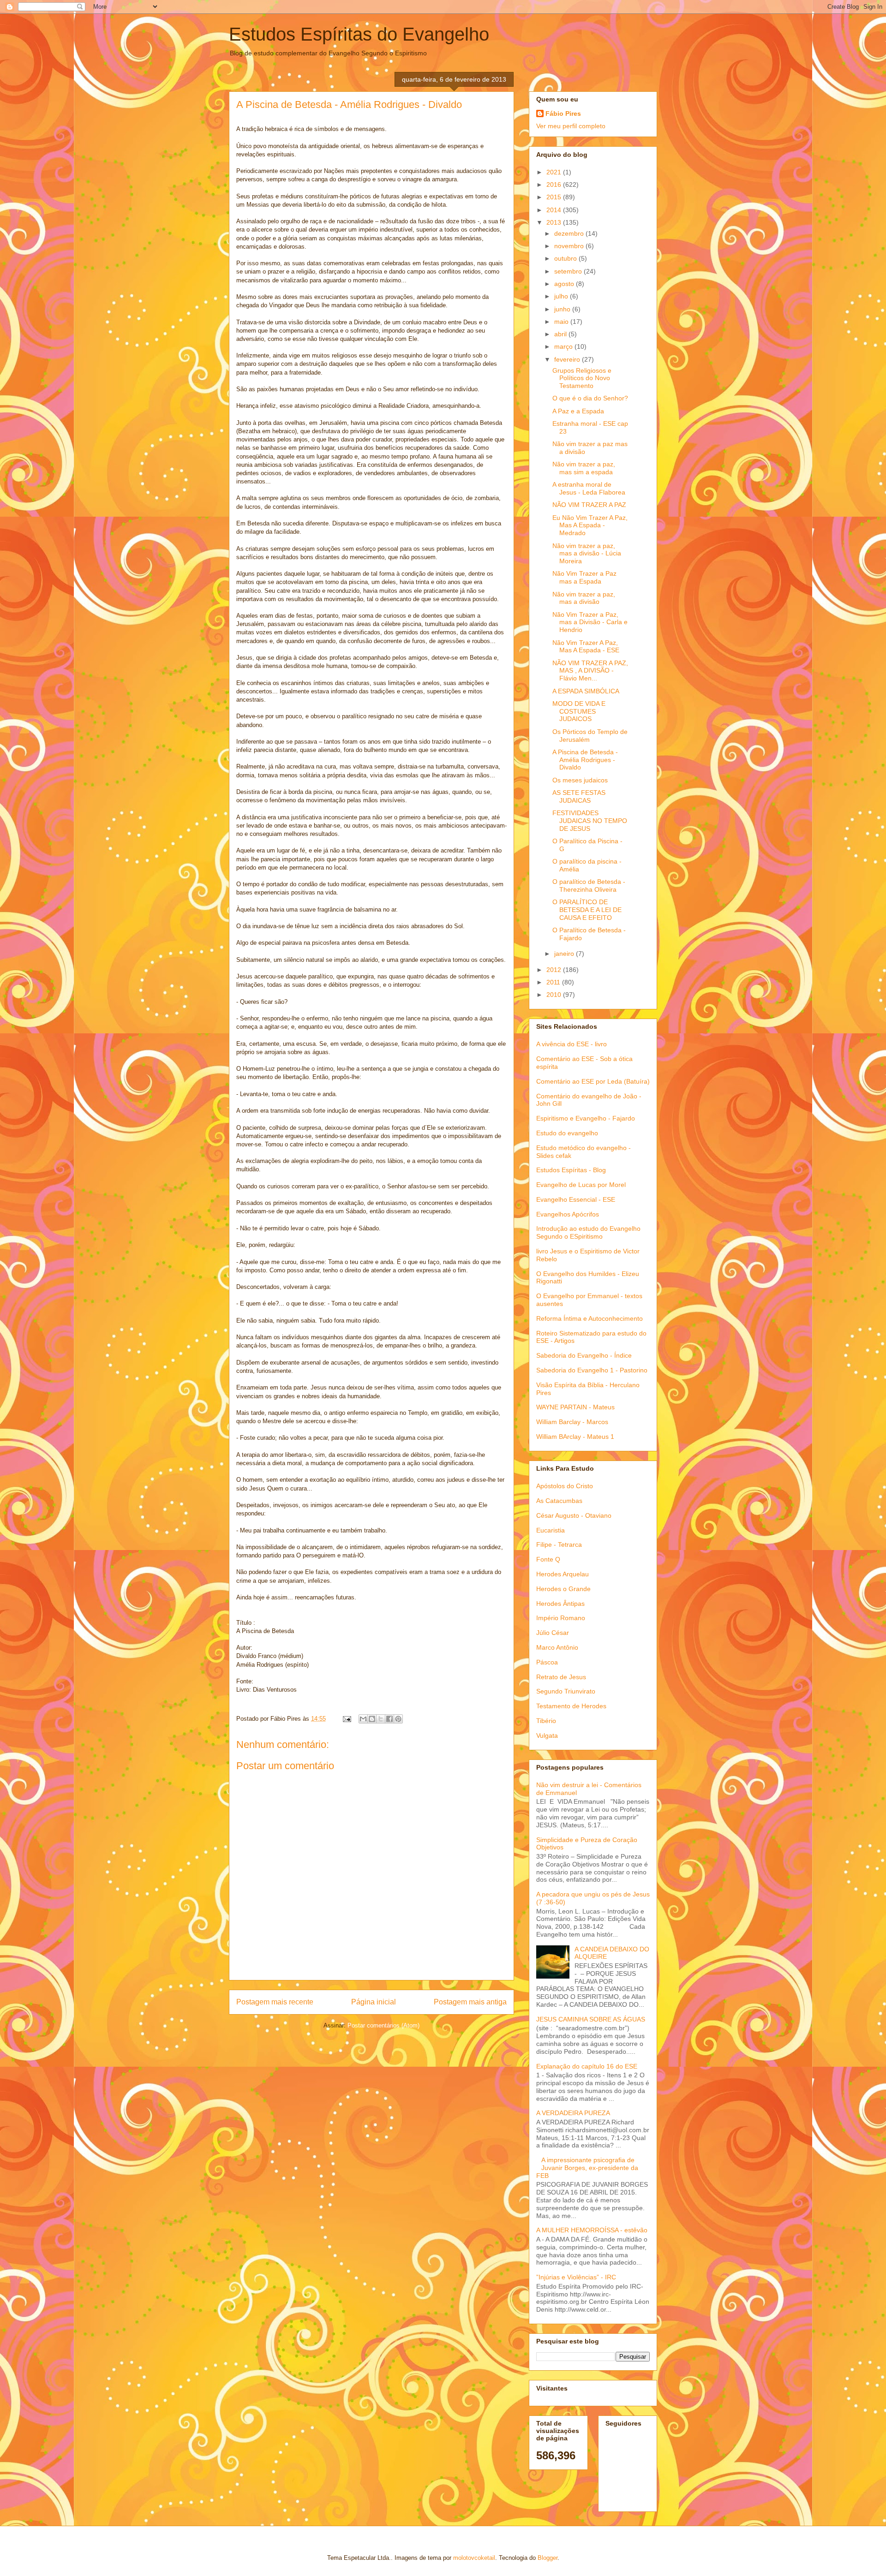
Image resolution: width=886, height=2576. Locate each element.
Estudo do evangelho (567, 1133)
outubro (566, 258)
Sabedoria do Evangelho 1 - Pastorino (592, 1370)
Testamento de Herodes (571, 1706)
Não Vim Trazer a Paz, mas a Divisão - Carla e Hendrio (590, 622)
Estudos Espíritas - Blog (571, 1170)
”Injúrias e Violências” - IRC (576, 2277)
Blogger (548, 2558)
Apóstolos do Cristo (565, 1486)
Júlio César (553, 1633)
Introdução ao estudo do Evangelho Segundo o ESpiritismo (588, 1232)
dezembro (570, 233)
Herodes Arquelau (563, 1574)
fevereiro (568, 359)
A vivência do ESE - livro (572, 1044)
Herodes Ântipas (560, 1604)
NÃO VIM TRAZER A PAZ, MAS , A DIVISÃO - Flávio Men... (590, 671)
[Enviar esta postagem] (346, 1719)
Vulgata (547, 1735)
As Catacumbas (559, 1501)
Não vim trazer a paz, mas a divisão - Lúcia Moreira (587, 554)
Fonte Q (548, 1559)
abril (561, 334)
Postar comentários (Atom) (383, 2025)
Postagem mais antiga (470, 2002)
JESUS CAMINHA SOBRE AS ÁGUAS (591, 2019)
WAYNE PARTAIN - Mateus (575, 1407)
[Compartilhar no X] (381, 1719)
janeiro (565, 954)
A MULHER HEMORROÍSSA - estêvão (592, 2230)
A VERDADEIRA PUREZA (573, 2113)
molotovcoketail (474, 2558)
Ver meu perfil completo (571, 126)
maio (562, 322)
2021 (555, 172)
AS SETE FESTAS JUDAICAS (579, 796)
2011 (554, 982)
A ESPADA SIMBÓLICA (586, 691)
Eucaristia (551, 1530)
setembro (569, 271)
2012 (555, 970)
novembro (570, 246)
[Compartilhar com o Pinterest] (398, 1719)
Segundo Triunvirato (566, 1691)
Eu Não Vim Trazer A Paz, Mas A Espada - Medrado (590, 525)
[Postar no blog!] (372, 1719)
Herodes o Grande (563, 1589)
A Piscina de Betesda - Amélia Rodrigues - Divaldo (585, 760)
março (564, 346)
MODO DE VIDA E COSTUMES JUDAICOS (579, 711)
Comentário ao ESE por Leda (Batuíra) (593, 1081)
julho (562, 296)
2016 (555, 185)
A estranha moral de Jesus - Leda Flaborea (589, 488)
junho (563, 309)
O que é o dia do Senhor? (590, 398)
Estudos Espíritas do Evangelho (359, 34)
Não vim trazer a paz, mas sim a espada (584, 468)
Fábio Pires (563, 113)
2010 (555, 995)
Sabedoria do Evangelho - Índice (584, 1355)
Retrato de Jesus (561, 1677)
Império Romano (561, 1618)
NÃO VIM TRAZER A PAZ (589, 505)
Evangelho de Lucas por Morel (581, 1185)
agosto (565, 284)
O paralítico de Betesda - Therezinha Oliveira (589, 885)
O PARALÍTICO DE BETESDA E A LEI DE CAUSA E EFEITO (587, 910)
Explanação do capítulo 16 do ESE (587, 2066)
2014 (555, 210)
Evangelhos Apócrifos (568, 1214)
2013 (555, 222)
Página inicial (374, 2002)
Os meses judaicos (580, 780)
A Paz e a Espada (578, 411)
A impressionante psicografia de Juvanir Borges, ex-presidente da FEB (587, 2168)
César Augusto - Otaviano (574, 1515)
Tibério (546, 1721)
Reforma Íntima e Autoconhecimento (590, 1318)
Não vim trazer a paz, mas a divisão (584, 598)
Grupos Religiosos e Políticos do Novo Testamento (582, 378)
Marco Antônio (557, 1647)
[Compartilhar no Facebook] (389, 1719)
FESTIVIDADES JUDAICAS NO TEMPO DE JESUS (590, 821)
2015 (555, 197)
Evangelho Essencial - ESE (576, 1199)
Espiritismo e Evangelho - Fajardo (586, 1118)
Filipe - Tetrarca (559, 1544)
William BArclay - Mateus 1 (575, 1437)
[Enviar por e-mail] (363, 1719)
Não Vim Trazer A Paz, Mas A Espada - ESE (586, 647)
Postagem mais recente (275, 2002)
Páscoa (547, 1662)
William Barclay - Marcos (572, 1422)
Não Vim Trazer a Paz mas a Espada (584, 577)
